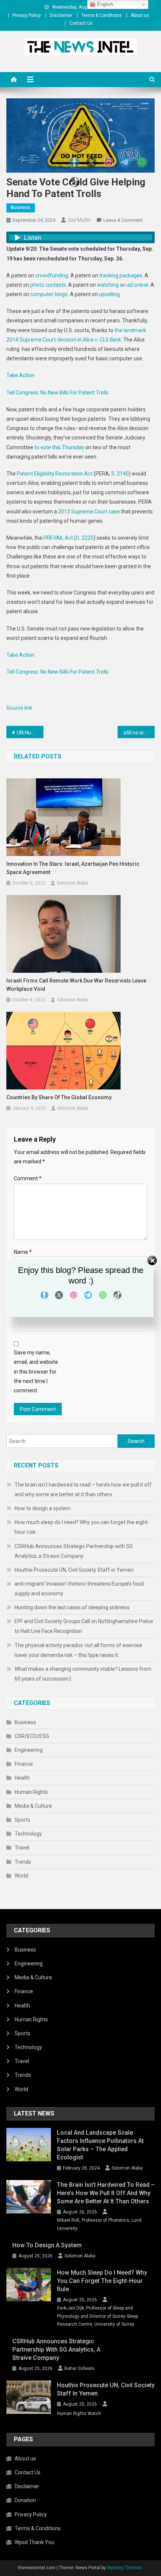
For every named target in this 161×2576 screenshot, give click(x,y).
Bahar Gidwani (79, 2368)
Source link (19, 708)
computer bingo (49, 294)
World (21, 1876)
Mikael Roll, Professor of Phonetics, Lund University (99, 2224)
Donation (25, 2500)
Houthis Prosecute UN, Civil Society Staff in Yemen (74, 1570)
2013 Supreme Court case (89, 512)
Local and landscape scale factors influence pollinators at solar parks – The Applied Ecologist (100, 2145)
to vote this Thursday (59, 447)
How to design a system (43, 1508)
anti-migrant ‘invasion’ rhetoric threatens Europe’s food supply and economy (79, 1589)
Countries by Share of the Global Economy (59, 1097)
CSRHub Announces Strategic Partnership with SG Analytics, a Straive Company (74, 1551)
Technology (28, 1834)
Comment (28, 1178)
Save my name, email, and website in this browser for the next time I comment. (36, 1372)
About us (140, 15)
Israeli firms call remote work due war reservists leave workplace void (76, 985)
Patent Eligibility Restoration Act (55, 474)
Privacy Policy (27, 15)
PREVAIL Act (58, 538)
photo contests (48, 285)
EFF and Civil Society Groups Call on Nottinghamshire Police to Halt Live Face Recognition (84, 1626)
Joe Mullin (79, 220)
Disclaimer (61, 15)
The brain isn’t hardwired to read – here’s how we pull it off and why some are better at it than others (83, 1490)
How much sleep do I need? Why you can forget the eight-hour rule (82, 1527)
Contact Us (81, 23)
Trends (23, 1862)
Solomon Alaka (72, 883)
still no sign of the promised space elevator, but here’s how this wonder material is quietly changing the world (139, 733)
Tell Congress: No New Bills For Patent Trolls (57, 393)
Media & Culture (33, 1806)
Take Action (20, 375)
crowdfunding (52, 275)
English (104, 4)
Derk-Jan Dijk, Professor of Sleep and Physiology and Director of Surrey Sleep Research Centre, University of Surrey (97, 2316)
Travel (22, 1848)
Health (22, 1778)
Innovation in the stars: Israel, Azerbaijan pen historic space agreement (73, 868)
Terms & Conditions (101, 15)
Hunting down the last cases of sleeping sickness (72, 1607)
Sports (22, 1820)
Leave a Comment (123, 220)
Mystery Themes (124, 2568)
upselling (109, 294)
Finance (24, 1764)
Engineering (29, 1750)
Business (21, 208)
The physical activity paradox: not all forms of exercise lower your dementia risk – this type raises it (78, 1650)
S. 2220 (85, 538)
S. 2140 (120, 474)
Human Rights (31, 1792)
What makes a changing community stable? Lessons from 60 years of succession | (83, 1674)
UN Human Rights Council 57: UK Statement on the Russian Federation (30, 733)
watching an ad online (123, 285)
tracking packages (121, 275)
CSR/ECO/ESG (32, 1736)
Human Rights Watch (79, 2413)
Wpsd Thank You (34, 2542)
